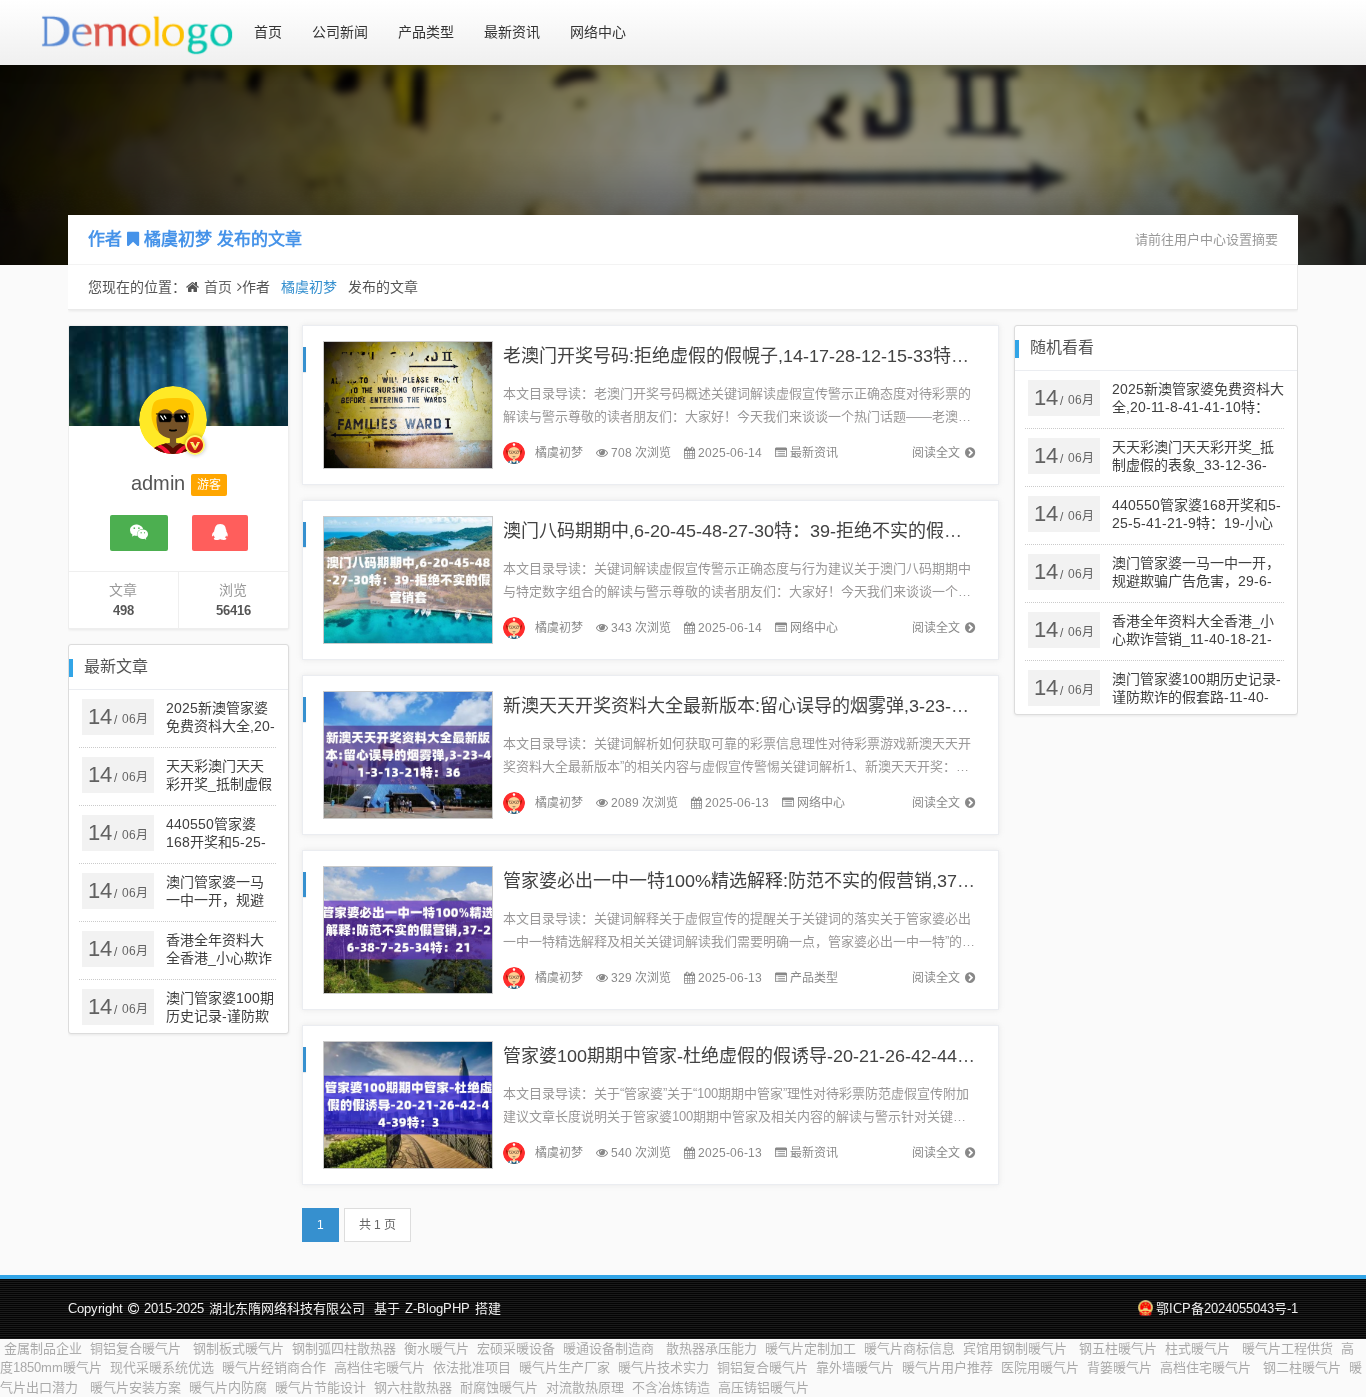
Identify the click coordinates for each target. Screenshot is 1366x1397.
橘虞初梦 (178, 239)
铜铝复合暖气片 (137, 1348)
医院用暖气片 (1040, 1367)
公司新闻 (340, 32)
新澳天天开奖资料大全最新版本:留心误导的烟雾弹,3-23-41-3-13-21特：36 (799, 706)
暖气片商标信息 (909, 1348)
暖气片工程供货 (1287, 1348)
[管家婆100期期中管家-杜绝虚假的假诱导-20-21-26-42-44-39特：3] (408, 1103)
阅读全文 (936, 453)
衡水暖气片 (436, 1348)
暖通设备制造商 (610, 1348)
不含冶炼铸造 (671, 1387)
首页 (268, 32)
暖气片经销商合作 (274, 1367)
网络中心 (598, 32)
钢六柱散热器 (413, 1387)
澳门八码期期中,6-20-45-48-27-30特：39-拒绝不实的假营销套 (750, 531)
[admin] (173, 430)
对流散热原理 (585, 1387)
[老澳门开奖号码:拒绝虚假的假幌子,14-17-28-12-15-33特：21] (408, 403)
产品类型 (426, 32)
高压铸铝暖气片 (765, 1387)
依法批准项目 (472, 1367)
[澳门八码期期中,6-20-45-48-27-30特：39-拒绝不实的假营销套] (408, 578)
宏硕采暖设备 (516, 1348)
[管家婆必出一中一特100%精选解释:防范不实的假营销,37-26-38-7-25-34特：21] (408, 928)
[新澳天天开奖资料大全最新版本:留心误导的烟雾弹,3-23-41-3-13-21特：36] (408, 753)
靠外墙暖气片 (855, 1367)
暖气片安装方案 (135, 1387)
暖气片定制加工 (810, 1348)
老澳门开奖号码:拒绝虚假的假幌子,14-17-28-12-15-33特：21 (746, 356)
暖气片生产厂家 (564, 1367)
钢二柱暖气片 (1302, 1367)
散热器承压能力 (711, 1348)
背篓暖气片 (1119, 1367)
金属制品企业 (43, 1348)
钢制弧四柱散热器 (344, 1348)
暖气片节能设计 (320, 1387)
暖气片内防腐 (228, 1387)
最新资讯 (512, 32)
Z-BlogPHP (437, 1308)
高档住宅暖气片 (379, 1367)
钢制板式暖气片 (238, 1348)
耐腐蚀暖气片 (499, 1387)
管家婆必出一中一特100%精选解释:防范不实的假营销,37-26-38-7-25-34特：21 (818, 881)
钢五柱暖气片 (1118, 1348)
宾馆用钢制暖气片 (1017, 1348)
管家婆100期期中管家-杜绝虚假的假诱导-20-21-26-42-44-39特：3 (766, 1056)
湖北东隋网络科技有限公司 (287, 1308)
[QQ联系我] (220, 533)
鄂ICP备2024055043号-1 (1227, 1308)
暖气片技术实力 (663, 1367)
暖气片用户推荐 (947, 1367)
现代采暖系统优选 (162, 1367)
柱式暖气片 (1199, 1348)
